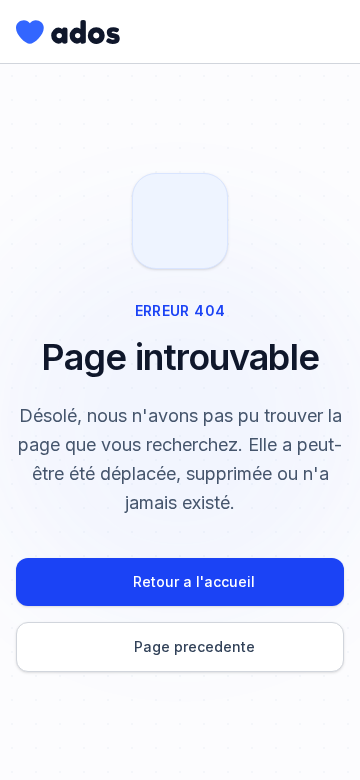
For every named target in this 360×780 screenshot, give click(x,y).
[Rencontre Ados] (68, 32)
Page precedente (194, 646)
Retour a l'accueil (194, 581)
